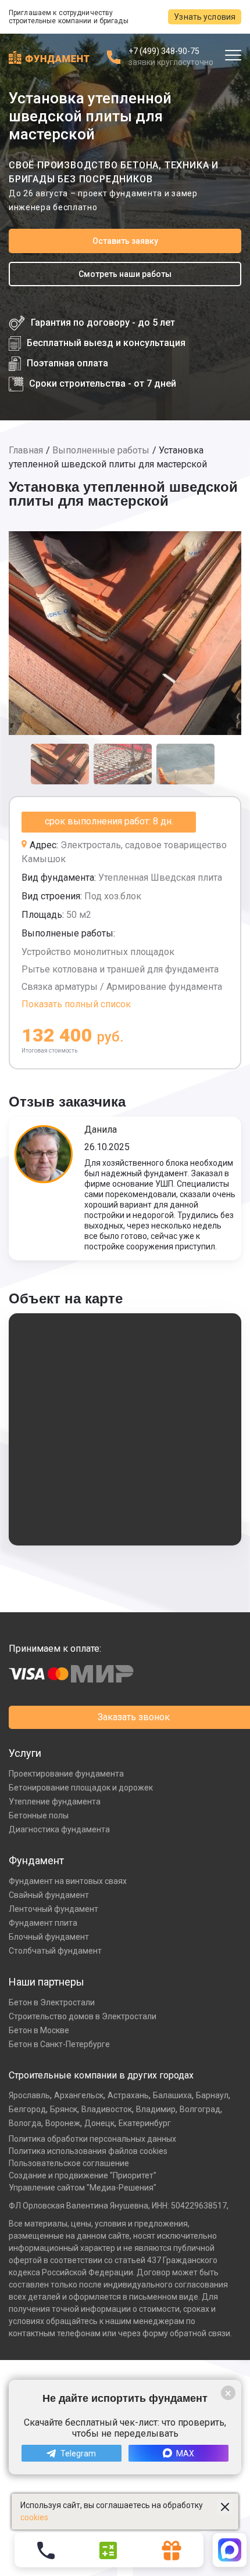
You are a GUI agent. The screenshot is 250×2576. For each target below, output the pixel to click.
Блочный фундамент (49, 1937)
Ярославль (29, 2095)
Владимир (156, 2109)
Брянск (64, 2109)
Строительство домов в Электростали (83, 2016)
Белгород (27, 2109)
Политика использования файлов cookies (88, 2151)
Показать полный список (76, 1004)
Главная (26, 450)
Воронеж (63, 2123)
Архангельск (79, 2095)
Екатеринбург (145, 2123)
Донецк (99, 2123)
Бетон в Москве (39, 2030)
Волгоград (200, 2109)
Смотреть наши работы (125, 274)
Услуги (25, 1753)
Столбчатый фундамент (55, 1951)
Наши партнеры (47, 1982)
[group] (125, 633)
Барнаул (212, 2095)
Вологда (25, 2123)
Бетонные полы (39, 1815)
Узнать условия (205, 17)
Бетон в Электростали (52, 2002)
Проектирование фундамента (66, 1774)
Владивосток (107, 2109)
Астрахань (128, 2095)
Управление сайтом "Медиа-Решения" (83, 2188)
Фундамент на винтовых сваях (68, 1881)
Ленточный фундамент (53, 1909)
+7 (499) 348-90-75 (164, 51)
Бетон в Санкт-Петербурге (59, 2044)
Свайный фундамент (49, 1895)
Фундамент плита (43, 1923)
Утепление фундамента (55, 1802)
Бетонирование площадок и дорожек (81, 1788)
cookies (34, 2517)
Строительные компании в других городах (101, 2075)
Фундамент (36, 1860)
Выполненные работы (101, 450)
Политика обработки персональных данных (92, 2139)
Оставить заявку (125, 241)
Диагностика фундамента (59, 1829)
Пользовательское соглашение (69, 2163)
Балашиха (172, 2095)
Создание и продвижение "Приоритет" (83, 2175)
